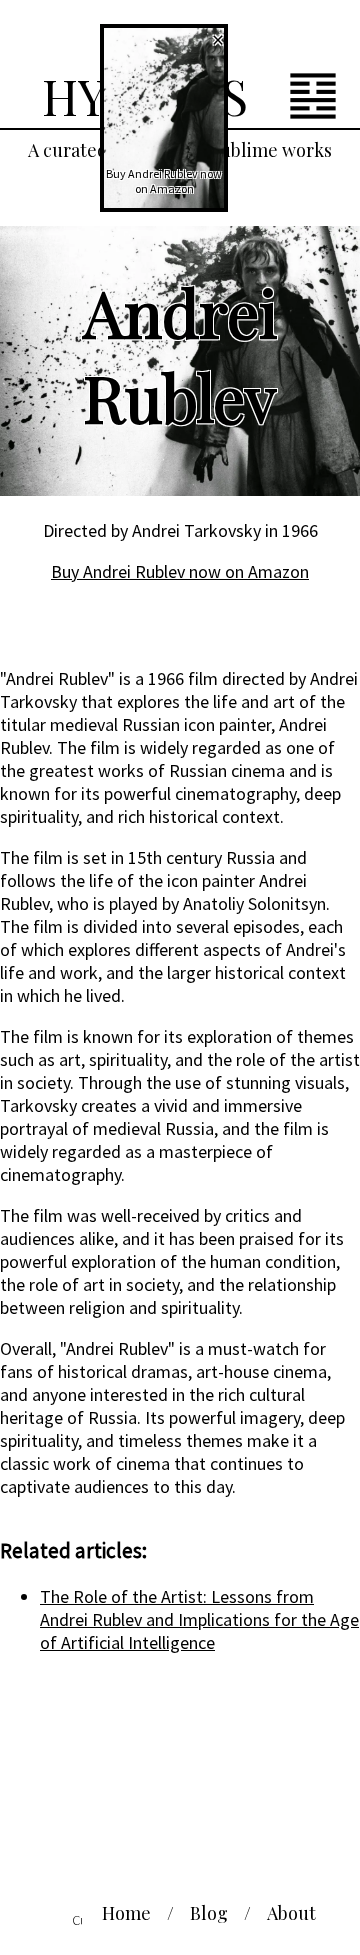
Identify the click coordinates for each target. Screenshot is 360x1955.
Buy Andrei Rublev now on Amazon (180, 571)
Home (126, 1913)
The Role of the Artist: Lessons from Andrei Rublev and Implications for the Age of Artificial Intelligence (199, 1619)
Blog (209, 1913)
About (291, 1913)
